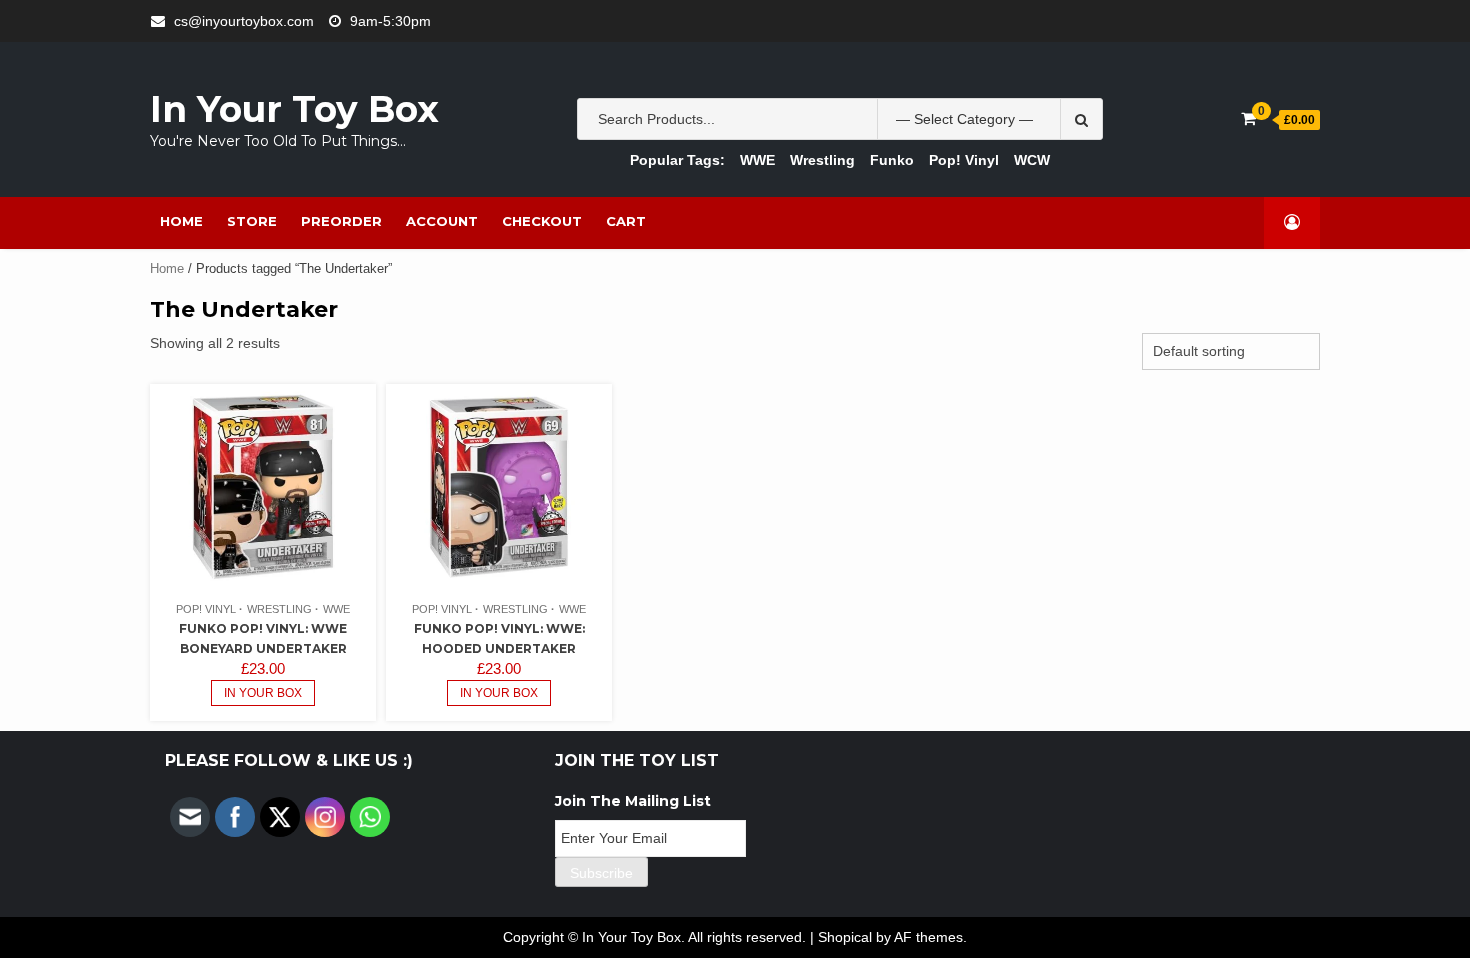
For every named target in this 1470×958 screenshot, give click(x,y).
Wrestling (822, 160)
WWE (757, 160)
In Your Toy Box (294, 109)
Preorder (341, 221)
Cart (626, 221)
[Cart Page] (1248, 118)
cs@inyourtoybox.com (244, 21)
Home (181, 221)
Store (252, 221)
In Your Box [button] (263, 693)
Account (442, 221)
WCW (1032, 160)
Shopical (845, 937)
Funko (892, 160)
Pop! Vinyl (964, 160)
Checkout (542, 221)
